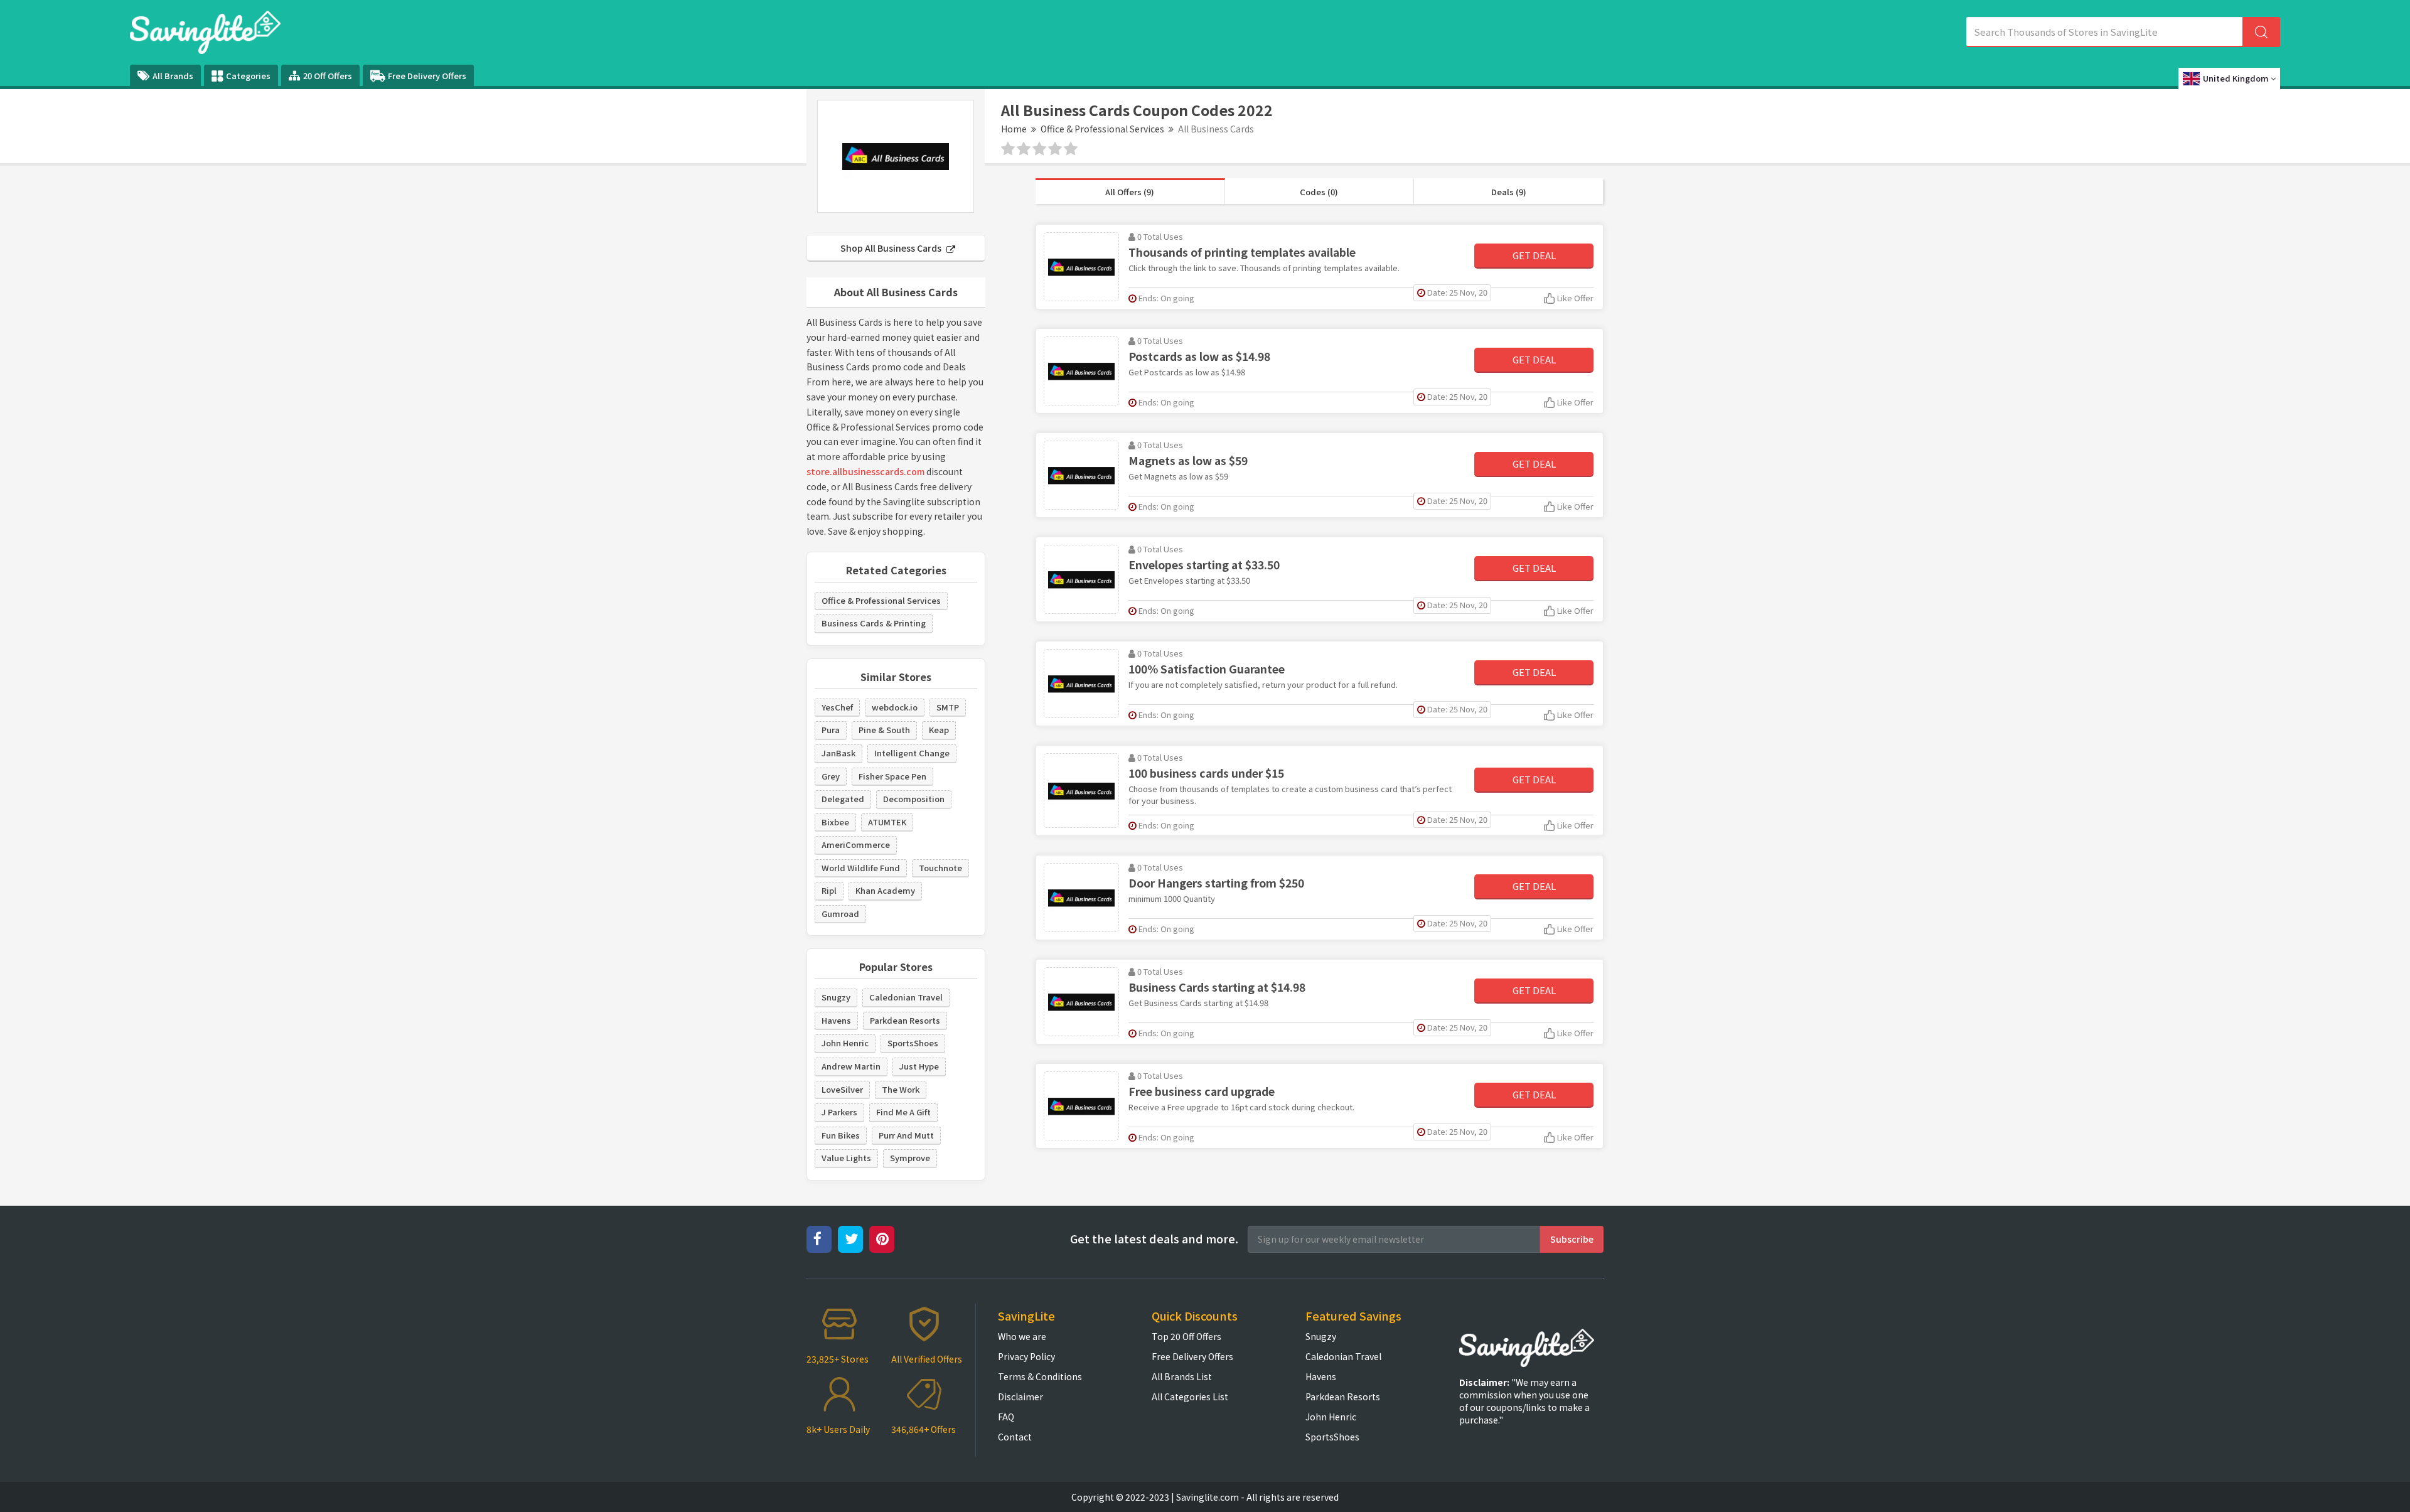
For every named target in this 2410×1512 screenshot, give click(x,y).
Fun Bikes (841, 1135)
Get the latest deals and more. (1154, 1239)
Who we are (1022, 1336)
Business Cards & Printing (874, 623)
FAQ (1006, 1417)
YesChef (837, 707)
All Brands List (1182, 1376)
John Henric (845, 1043)
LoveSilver (842, 1089)
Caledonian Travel (906, 997)
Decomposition (914, 799)
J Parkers (839, 1112)
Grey (831, 776)
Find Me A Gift (903, 1112)
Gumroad (840, 914)
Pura (831, 730)
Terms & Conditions (1040, 1376)
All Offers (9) (1130, 192)
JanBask (838, 753)
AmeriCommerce (856, 844)
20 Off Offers (328, 76)
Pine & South (884, 730)
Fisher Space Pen (892, 776)
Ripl (829, 890)
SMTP (948, 707)
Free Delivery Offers (427, 76)
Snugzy (836, 997)
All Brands (173, 76)
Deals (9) (1509, 192)
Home (1014, 129)
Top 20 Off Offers (1186, 1336)
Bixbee (835, 822)
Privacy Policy (1026, 1356)
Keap (939, 730)
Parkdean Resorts (905, 1020)
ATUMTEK (887, 822)
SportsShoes (913, 1043)
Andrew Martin (851, 1066)
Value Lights (846, 1158)
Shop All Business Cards (892, 248)
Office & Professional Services (1102, 129)
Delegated (843, 799)
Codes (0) (1319, 192)
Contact (1015, 1437)
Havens (836, 1020)
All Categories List (1190, 1397)
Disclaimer (1020, 1397)
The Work (901, 1089)
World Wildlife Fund (861, 868)
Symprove (910, 1158)
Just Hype (919, 1066)
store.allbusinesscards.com (865, 471)
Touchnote (940, 868)
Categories (248, 76)
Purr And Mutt (906, 1135)
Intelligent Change (912, 753)
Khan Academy (885, 890)
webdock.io (895, 707)
